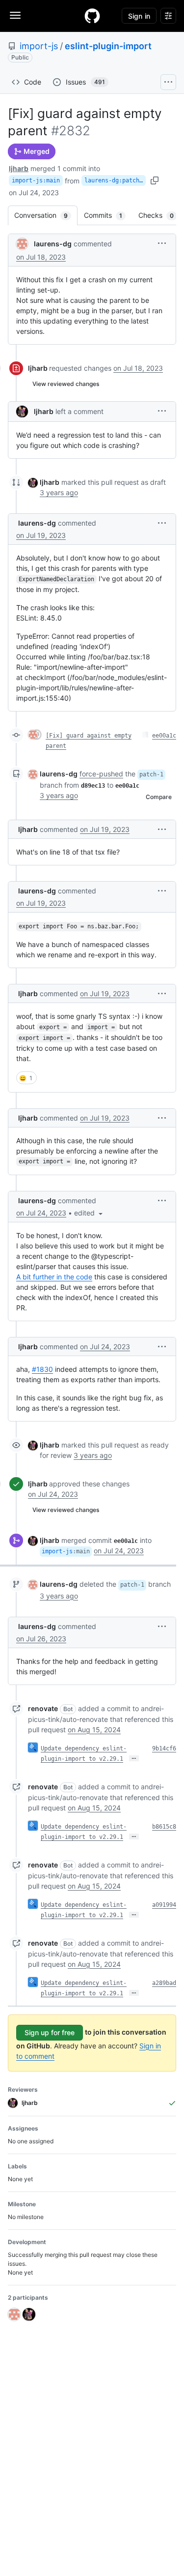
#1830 (42, 1369)
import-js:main (36, 180)
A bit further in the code (54, 1277)
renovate (43, 1708)
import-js (39, 46)
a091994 (164, 1905)
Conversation (46, 215)
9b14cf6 (164, 1748)
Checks (161, 215)
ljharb (19, 168)
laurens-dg (53, 244)
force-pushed (101, 774)
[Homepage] (92, 16)
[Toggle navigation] (15, 15)
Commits (108, 215)
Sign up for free (50, 2032)
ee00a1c (164, 736)
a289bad (164, 1983)
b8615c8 (164, 1827)
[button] (162, 243)
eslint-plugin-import (108, 46)
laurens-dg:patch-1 (115, 180)
